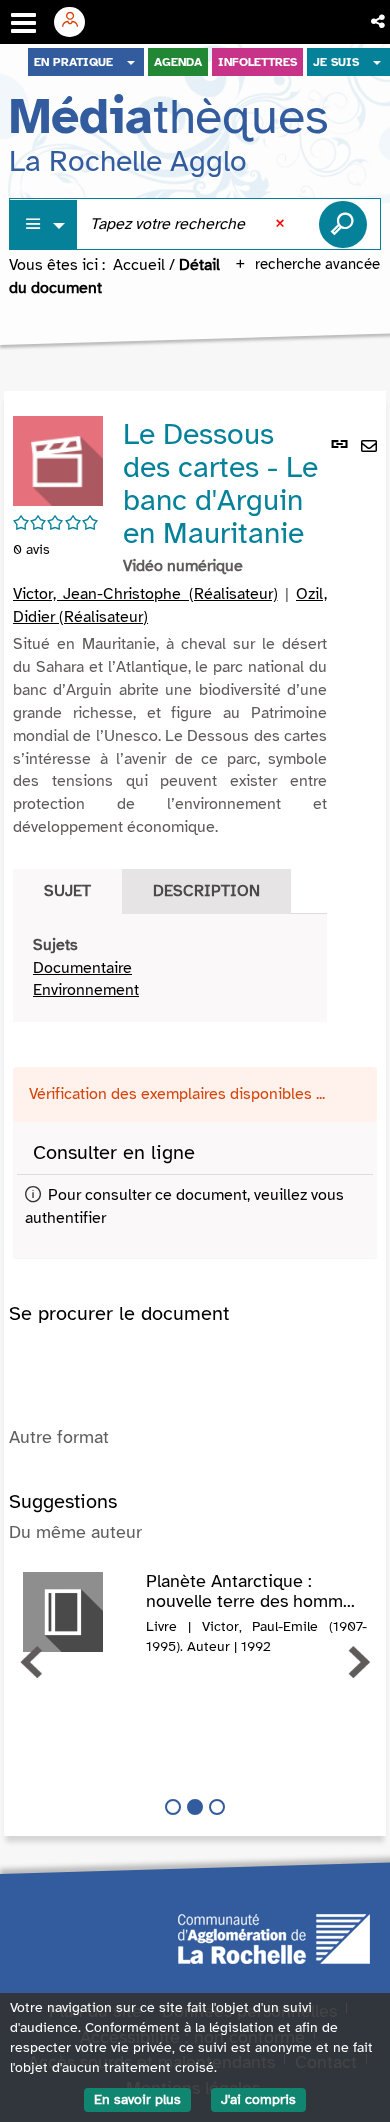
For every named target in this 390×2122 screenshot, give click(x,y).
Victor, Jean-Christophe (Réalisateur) (145, 594)
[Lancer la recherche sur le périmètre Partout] (343, 224)
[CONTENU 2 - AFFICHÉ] (195, 1807)
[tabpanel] (170, 968)
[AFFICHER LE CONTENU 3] (217, 1807)
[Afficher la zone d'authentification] (77, 22)
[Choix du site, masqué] (131, 62)
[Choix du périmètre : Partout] (44, 224)
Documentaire (82, 968)
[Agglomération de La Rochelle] (274, 1938)
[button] (379, 22)
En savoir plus (137, 2099)
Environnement (86, 990)
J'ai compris (258, 2099)
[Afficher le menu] (23, 23)
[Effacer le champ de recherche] (282, 224)
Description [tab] (206, 891)
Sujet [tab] (67, 891)
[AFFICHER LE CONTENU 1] (173, 1807)
